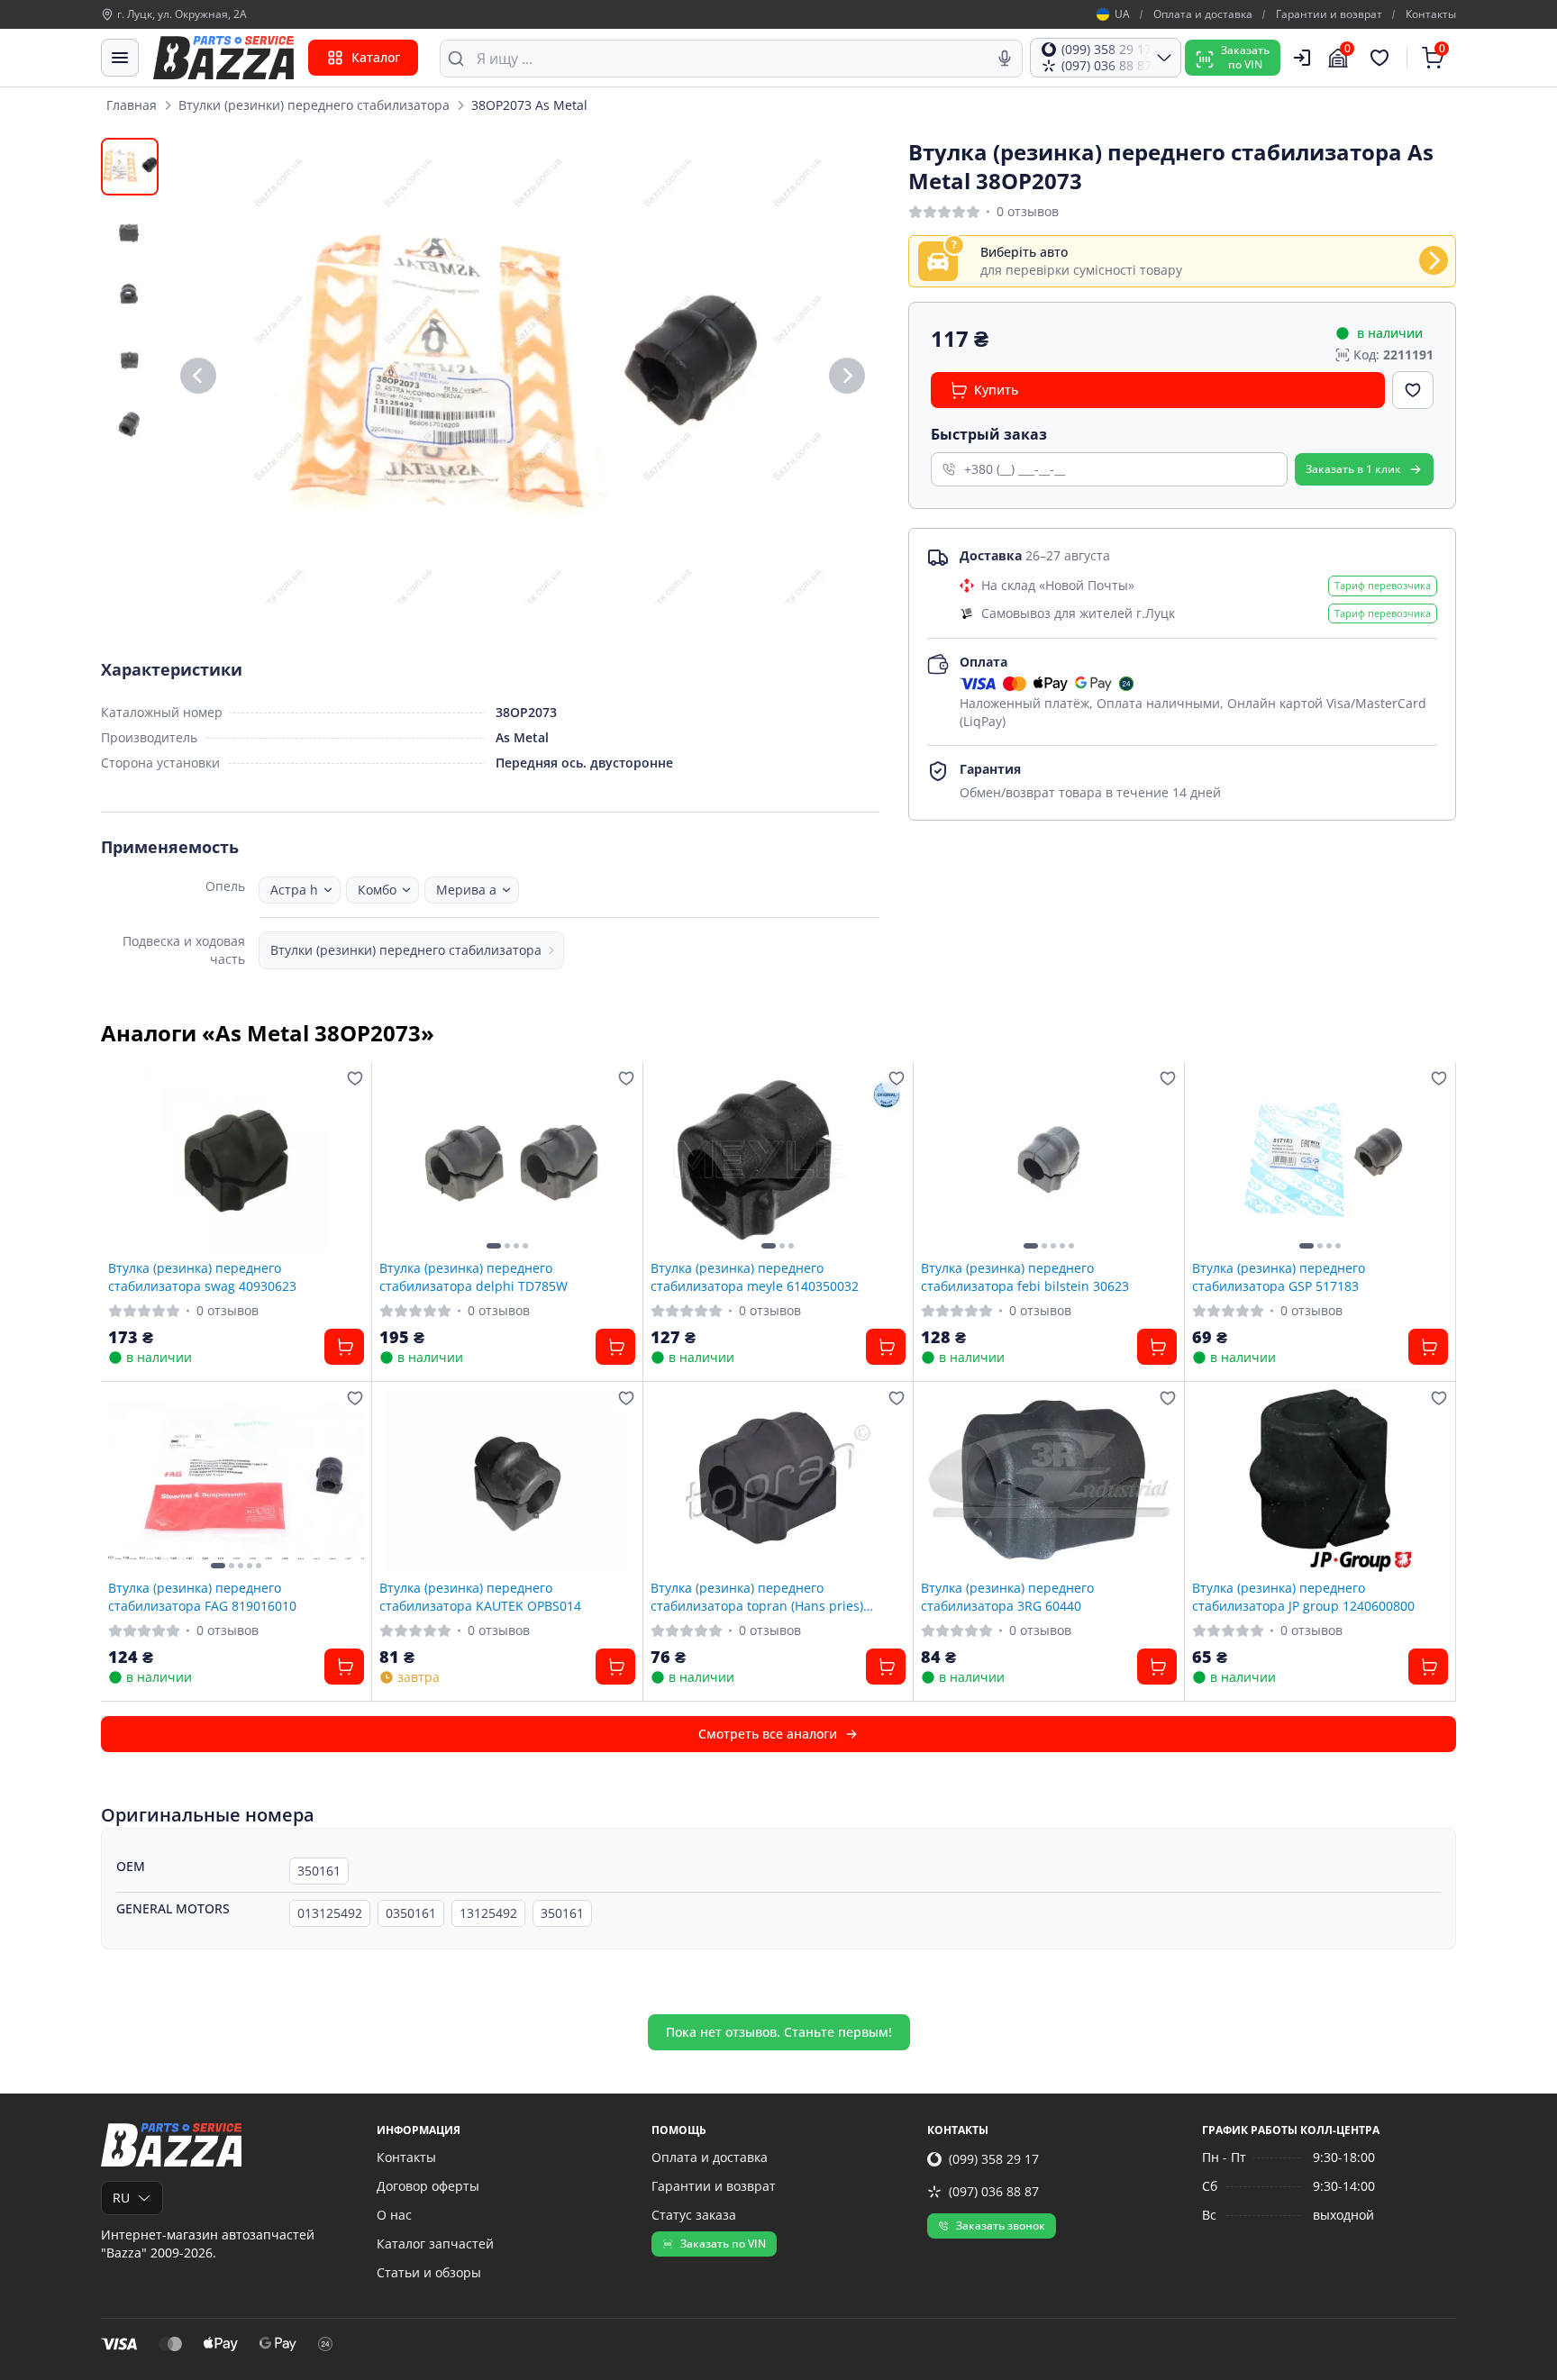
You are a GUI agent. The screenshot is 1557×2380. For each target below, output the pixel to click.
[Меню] (120, 58)
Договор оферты (428, 2186)
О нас (394, 2215)
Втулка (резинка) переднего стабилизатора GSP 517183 (1279, 1276)
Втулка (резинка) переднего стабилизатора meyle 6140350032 (755, 1276)
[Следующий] (847, 376)
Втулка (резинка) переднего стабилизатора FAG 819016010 (202, 1596)
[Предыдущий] (198, 376)
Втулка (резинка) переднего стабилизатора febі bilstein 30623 (1025, 1276)
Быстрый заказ (989, 434)
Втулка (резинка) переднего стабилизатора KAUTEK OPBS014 (480, 1596)
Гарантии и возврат (1329, 14)
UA (1122, 14)
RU (121, 2198)
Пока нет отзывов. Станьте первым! (779, 2032)
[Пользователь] (1302, 58)
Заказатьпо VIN (1245, 57)
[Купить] (344, 1347)
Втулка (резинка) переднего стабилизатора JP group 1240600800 (1303, 1596)
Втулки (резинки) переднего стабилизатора (314, 105)
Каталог (376, 57)
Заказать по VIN (723, 2244)
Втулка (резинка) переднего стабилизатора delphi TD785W (473, 1276)
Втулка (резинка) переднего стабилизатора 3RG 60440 (1007, 1596)
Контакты (1431, 14)
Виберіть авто (1024, 252)
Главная (132, 105)
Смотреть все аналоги (768, 1734)
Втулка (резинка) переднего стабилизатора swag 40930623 (202, 1276)
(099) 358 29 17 (994, 2159)
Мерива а (466, 890)
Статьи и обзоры (429, 2272)
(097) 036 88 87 (994, 2191)
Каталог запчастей (435, 2244)
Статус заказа (694, 2215)
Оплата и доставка (1203, 14)
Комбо (377, 890)
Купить (996, 390)
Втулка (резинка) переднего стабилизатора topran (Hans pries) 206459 (757, 1596)
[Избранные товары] (1382, 58)
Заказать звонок (1001, 2226)
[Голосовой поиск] (1005, 59)
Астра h (294, 890)
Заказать (1353, 469)
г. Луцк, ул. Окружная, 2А (182, 14)
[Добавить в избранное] (1413, 390)
